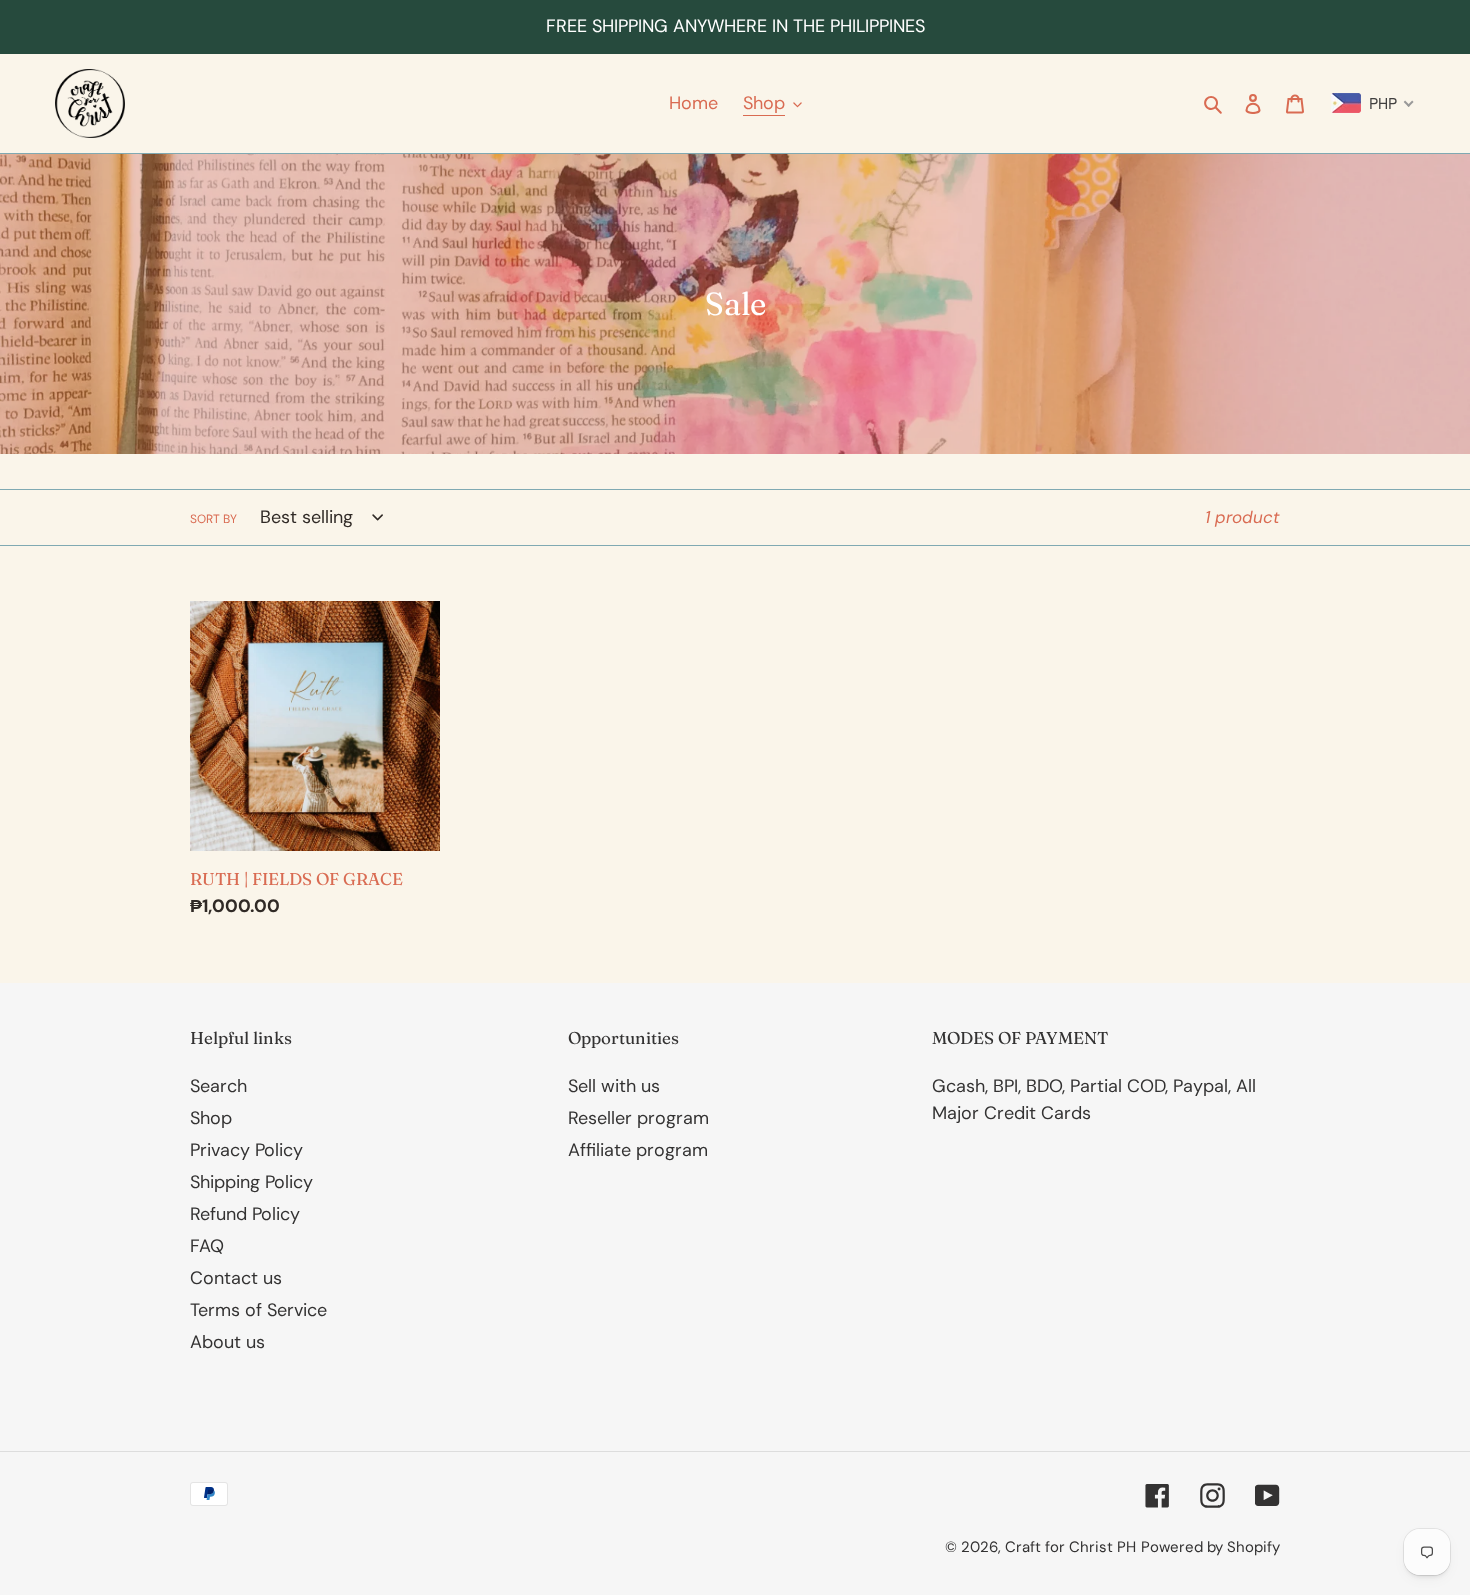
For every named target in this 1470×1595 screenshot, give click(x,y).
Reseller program (638, 1118)
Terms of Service (258, 1310)
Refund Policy (245, 1214)
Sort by (213, 519)
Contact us (236, 1278)
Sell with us (614, 1086)
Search (218, 1086)
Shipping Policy (251, 1182)
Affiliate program (638, 1150)
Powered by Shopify (1210, 1547)
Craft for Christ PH (1070, 1547)
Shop (211, 1118)
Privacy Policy (246, 1150)
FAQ (207, 1246)
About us (227, 1342)
